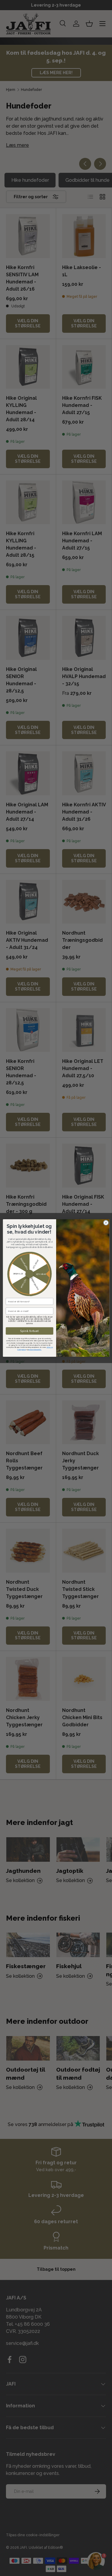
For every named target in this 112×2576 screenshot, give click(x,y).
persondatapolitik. (35, 1350)
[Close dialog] (106, 1223)
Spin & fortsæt (29, 1331)
